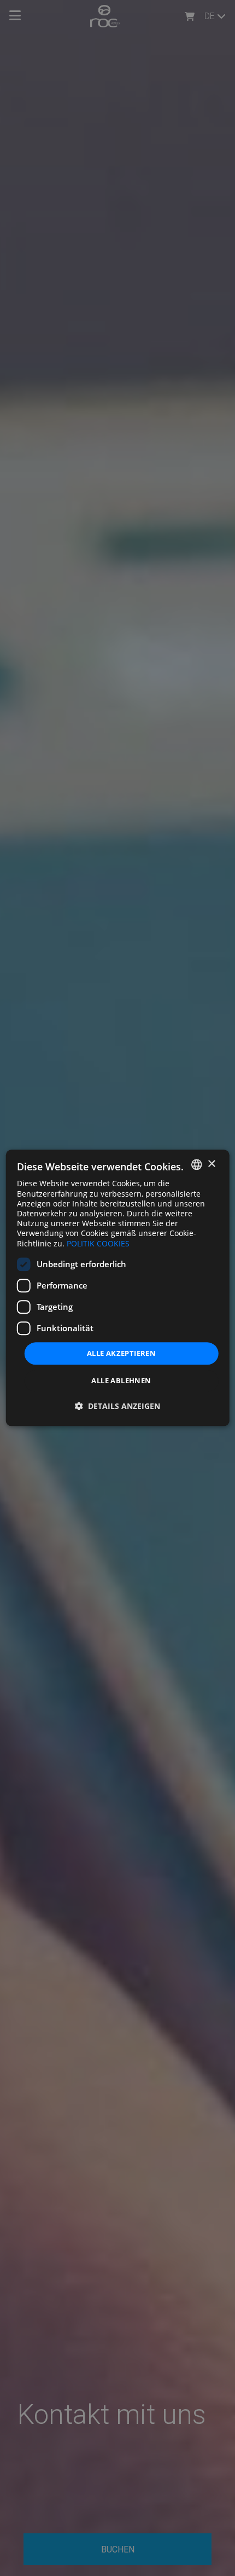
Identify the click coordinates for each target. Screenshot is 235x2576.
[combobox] (196, 1164)
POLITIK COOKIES (98, 1243)
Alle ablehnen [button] (121, 1381)
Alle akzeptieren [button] (121, 1353)
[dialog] (118, 1288)
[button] (117, 1406)
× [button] (211, 1164)
